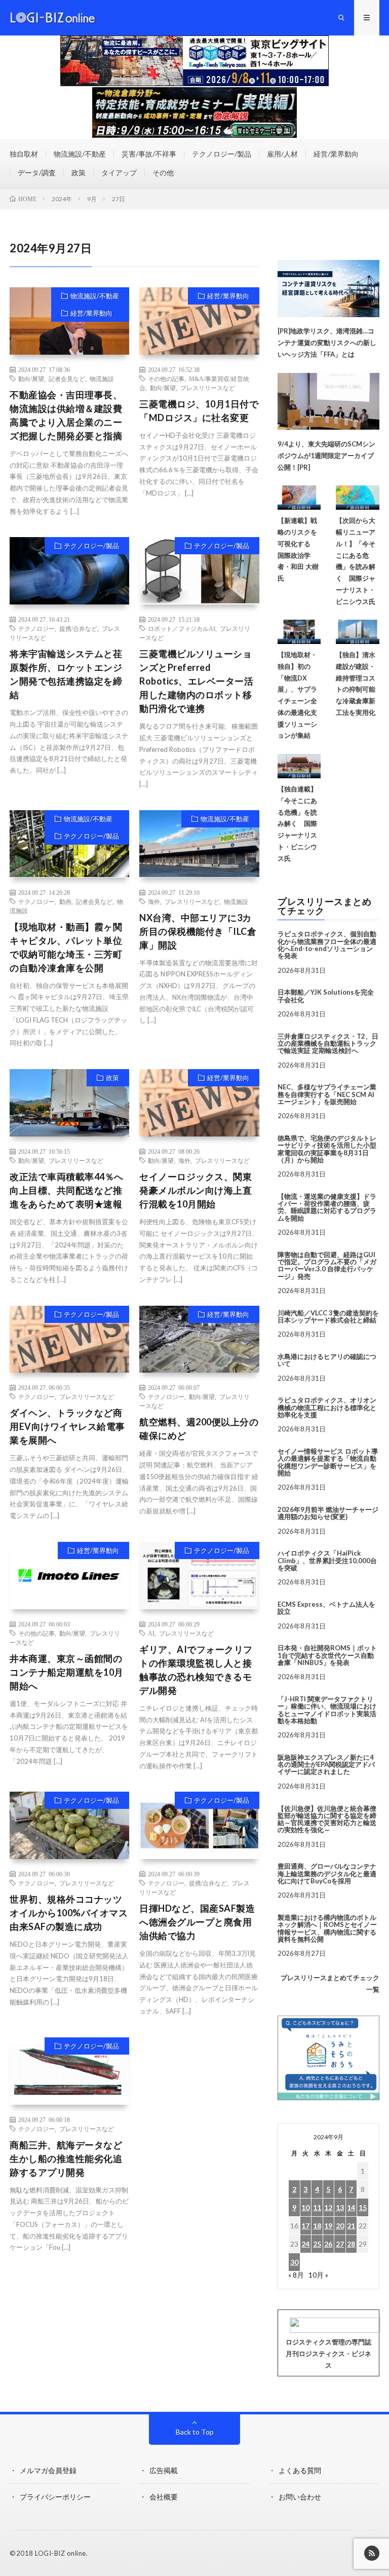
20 (340, 2226)
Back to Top (195, 2432)
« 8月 (296, 2275)
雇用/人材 (282, 154)
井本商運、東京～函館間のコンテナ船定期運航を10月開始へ (67, 1672)
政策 (79, 173)
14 (351, 2207)
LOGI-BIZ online (61, 2553)
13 (340, 2207)
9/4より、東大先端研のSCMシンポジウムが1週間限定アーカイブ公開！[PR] (326, 456)
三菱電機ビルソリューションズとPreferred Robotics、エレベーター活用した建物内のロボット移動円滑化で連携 (196, 681)
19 (328, 2226)
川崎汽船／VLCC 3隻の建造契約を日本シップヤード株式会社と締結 (328, 1316)
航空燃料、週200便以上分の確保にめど (199, 1429)
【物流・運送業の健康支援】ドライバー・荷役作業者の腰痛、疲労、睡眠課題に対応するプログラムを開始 (327, 1207)
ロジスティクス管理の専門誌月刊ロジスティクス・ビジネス (328, 2354)
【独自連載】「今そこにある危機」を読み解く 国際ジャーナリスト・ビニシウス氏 (297, 824)
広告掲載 (164, 2470)
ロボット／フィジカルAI (182, 628)
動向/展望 (31, 378)
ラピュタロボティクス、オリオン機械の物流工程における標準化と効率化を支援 (327, 1407)
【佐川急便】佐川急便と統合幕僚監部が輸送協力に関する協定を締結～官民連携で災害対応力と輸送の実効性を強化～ (327, 1819)
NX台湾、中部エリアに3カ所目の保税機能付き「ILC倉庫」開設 (198, 931)
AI (151, 1633)
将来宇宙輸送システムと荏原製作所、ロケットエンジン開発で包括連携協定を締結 (66, 674)
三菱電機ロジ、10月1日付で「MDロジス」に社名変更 (199, 411)
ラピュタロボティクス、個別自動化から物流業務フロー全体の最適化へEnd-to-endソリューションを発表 (327, 945)
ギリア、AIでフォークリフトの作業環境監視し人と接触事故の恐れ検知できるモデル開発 (196, 1670)
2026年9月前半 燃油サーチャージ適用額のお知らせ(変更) (328, 1513)
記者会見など (67, 378)
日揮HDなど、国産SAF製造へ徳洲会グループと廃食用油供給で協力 (197, 1922)
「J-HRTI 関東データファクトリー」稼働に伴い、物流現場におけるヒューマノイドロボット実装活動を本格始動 (327, 1710)
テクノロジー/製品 (222, 154)
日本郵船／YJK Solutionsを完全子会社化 (326, 996)
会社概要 (164, 2497)
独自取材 (24, 154)
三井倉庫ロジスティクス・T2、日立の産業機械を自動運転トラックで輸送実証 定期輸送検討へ (328, 1044)
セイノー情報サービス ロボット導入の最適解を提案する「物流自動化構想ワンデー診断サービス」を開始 (328, 1462)
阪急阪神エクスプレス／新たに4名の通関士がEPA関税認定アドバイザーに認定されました (326, 1765)
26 (328, 2244)
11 (317, 2207)
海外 (154, 901)
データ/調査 (37, 173)
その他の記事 (166, 378)
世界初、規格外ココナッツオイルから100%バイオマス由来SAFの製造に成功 (69, 1913)
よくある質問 (300, 2470)
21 (351, 2226)
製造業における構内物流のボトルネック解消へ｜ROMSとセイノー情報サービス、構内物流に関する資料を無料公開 (327, 1928)
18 (317, 2226)
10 (305, 2207)
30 (294, 2262)
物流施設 (102, 378)
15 (363, 2207)
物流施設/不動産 (80, 154)
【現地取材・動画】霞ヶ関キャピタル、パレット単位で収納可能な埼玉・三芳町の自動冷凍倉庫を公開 (66, 947)
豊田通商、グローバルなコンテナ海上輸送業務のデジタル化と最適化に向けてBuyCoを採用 (327, 1873)
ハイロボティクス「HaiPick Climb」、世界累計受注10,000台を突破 (327, 1560)
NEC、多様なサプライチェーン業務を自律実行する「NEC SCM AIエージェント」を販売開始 (327, 1094)
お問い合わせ (300, 2497)
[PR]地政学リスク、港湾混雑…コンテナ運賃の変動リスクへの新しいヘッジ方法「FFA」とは (327, 343)
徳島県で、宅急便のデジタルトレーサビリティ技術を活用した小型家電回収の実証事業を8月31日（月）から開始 (327, 1149)
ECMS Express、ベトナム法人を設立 (326, 1608)
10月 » (318, 2275)
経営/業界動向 (336, 154)
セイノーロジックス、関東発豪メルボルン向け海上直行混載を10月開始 (196, 1190)
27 (340, 2244)
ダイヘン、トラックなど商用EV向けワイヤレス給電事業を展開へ (67, 1426)
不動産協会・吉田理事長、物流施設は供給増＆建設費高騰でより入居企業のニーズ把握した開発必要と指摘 (66, 415)
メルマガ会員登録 (48, 2470)
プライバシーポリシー (55, 2497)
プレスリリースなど (208, 388)
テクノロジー (36, 628)
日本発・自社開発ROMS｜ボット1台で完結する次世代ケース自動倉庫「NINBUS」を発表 (327, 1655)
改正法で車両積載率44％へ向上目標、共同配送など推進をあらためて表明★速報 (67, 1190)
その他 (163, 173)
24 (305, 2244)
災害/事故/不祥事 (149, 154)
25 (317, 2244)
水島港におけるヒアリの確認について (327, 1360)
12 (328, 2207)
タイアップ (119, 173)
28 (351, 2244)
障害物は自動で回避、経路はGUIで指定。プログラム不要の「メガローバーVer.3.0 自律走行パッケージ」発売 (327, 1265)
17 (305, 2226)
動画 (65, 901)
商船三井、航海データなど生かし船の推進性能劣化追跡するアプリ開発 (66, 2158)
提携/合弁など (78, 628)
